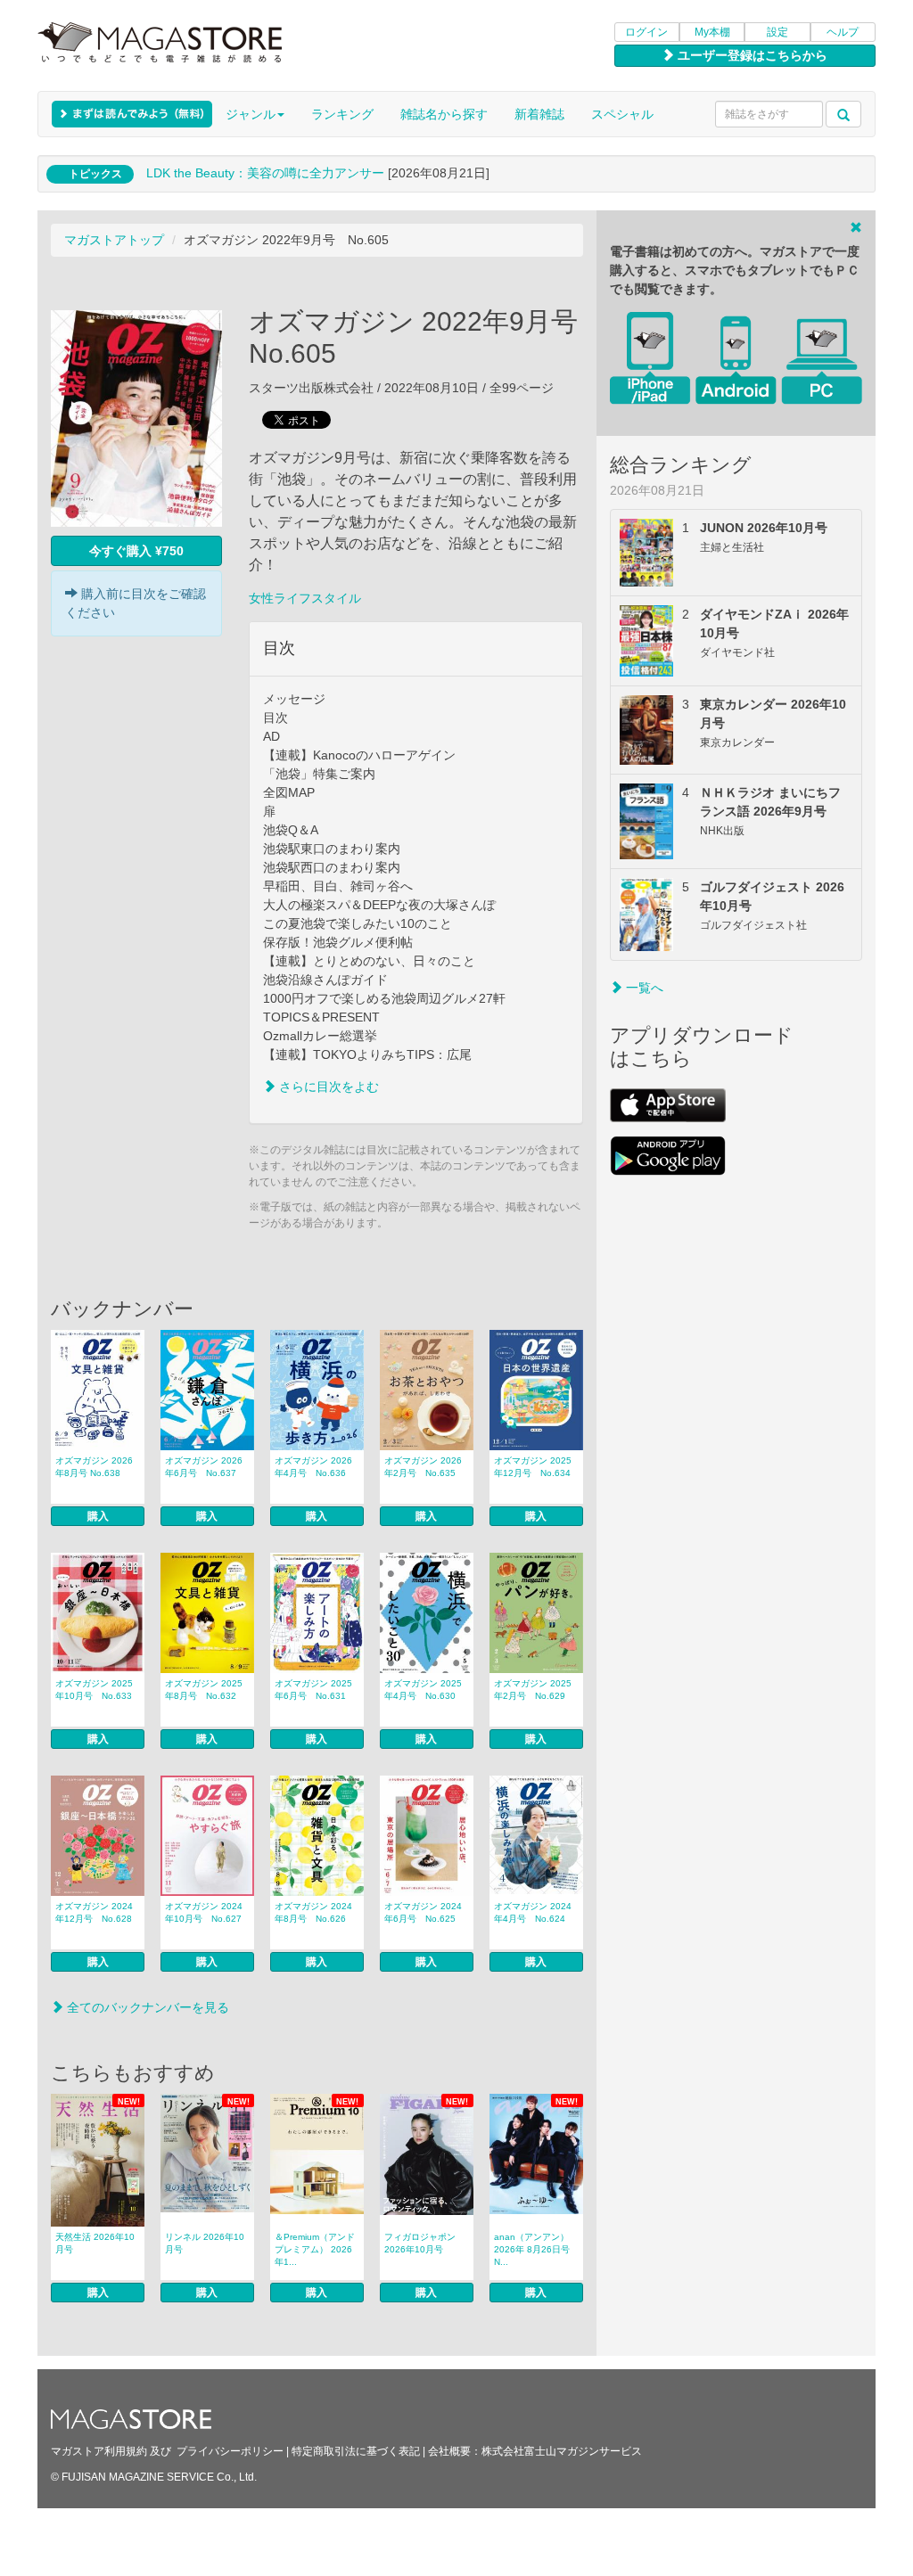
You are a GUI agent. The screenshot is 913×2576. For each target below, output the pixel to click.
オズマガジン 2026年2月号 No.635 (423, 1467)
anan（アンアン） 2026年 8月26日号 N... (532, 2249)
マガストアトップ (114, 240)
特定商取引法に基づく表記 (356, 2451)
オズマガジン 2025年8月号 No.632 (204, 1690)
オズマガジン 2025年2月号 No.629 (533, 1690)
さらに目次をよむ (327, 1087)
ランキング (342, 114)
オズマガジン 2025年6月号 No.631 (313, 1690)
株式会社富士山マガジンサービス (562, 2451)
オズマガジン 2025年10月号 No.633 (94, 1690)
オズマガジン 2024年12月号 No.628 (94, 1912)
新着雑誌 (539, 114)
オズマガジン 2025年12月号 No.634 (533, 1467)
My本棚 (712, 32)
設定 (777, 32)
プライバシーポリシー (230, 2451)
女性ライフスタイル (305, 598)
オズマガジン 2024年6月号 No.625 (423, 1912)
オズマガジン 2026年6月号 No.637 (204, 1467)
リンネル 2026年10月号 (205, 2243)
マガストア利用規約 (99, 2451)
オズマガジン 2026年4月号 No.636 (313, 1467)
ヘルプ (843, 32)
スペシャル (622, 114)
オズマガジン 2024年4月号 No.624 (533, 1912)
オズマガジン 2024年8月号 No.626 (313, 1912)
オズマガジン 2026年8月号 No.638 (94, 1467)
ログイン (646, 32)
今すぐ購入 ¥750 (136, 551)
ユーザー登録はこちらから (751, 55)
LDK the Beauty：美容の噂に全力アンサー (265, 173)
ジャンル (251, 114)
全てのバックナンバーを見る (146, 2007)
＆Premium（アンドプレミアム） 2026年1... (315, 2249)
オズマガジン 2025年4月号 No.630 (423, 1690)
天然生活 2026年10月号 (95, 2243)
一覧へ (643, 988)
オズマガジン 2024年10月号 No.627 (204, 1912)
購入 (98, 1516)
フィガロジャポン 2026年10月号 (420, 2243)
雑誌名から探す (444, 114)
